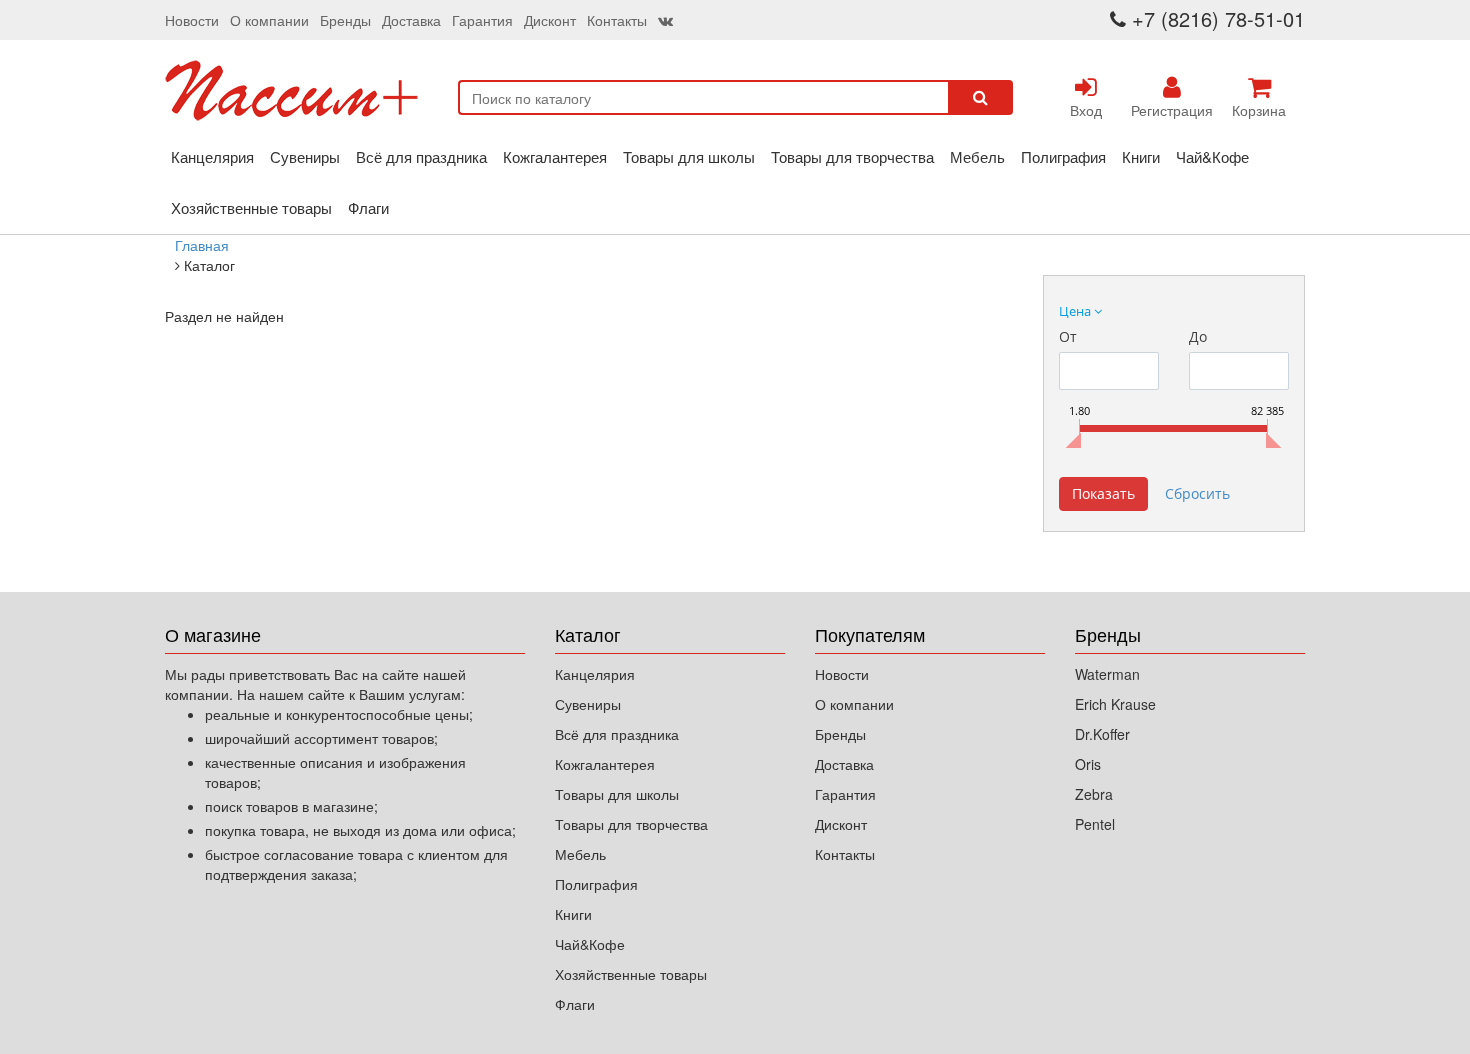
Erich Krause (1115, 704)
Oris (1088, 764)
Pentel (1095, 824)
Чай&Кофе (1212, 156)
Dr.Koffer (1102, 734)
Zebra (1094, 794)
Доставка (411, 20)
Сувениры (305, 156)
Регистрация (1172, 110)
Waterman (1107, 674)
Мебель (977, 156)
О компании (269, 20)
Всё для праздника (421, 156)
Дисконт (550, 20)
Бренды (345, 20)
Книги (1141, 156)
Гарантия (482, 20)
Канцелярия (212, 156)
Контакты (617, 20)
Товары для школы (689, 156)
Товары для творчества (852, 156)
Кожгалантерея (555, 156)
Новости (192, 20)
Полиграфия (1063, 156)
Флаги (368, 207)
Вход (1086, 110)
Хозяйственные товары (251, 207)
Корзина (1259, 110)
